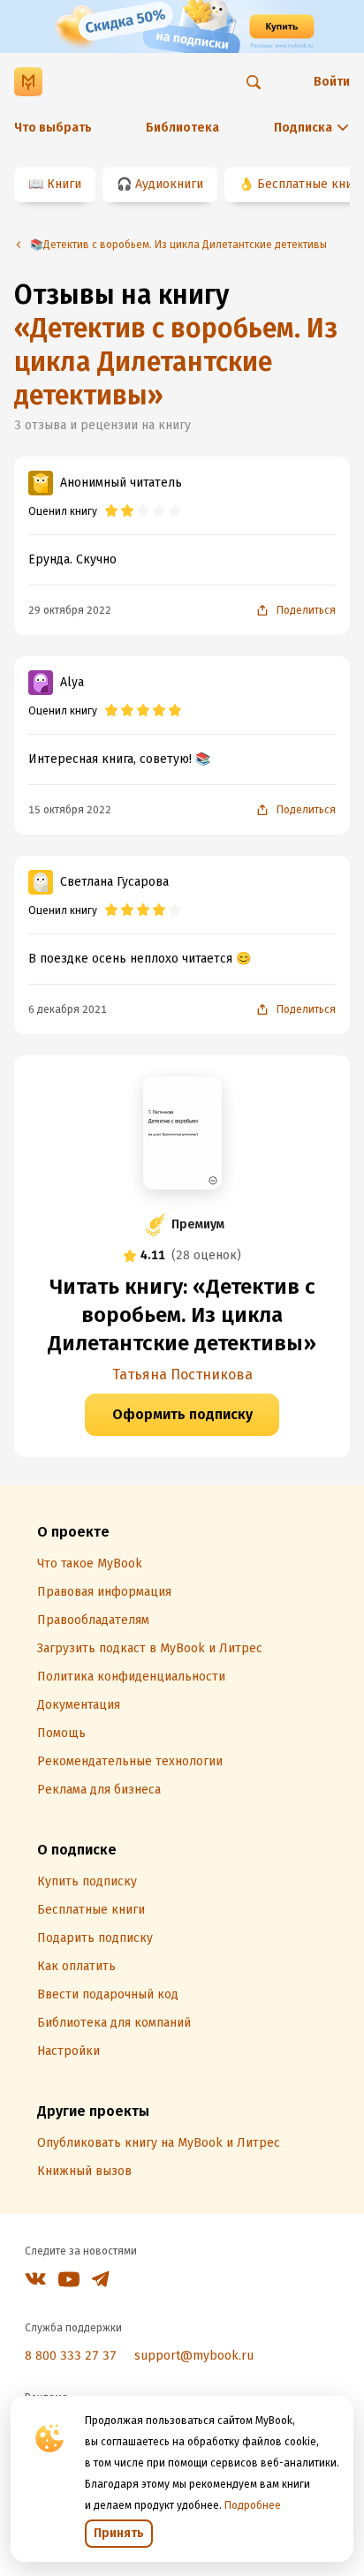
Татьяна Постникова (182, 1375)
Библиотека (182, 128)
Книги (64, 184)
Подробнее (253, 2505)
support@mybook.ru (194, 2356)
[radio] (111, 511)
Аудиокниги (169, 184)
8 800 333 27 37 (71, 2356)
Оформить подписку (182, 1414)
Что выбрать (53, 128)
